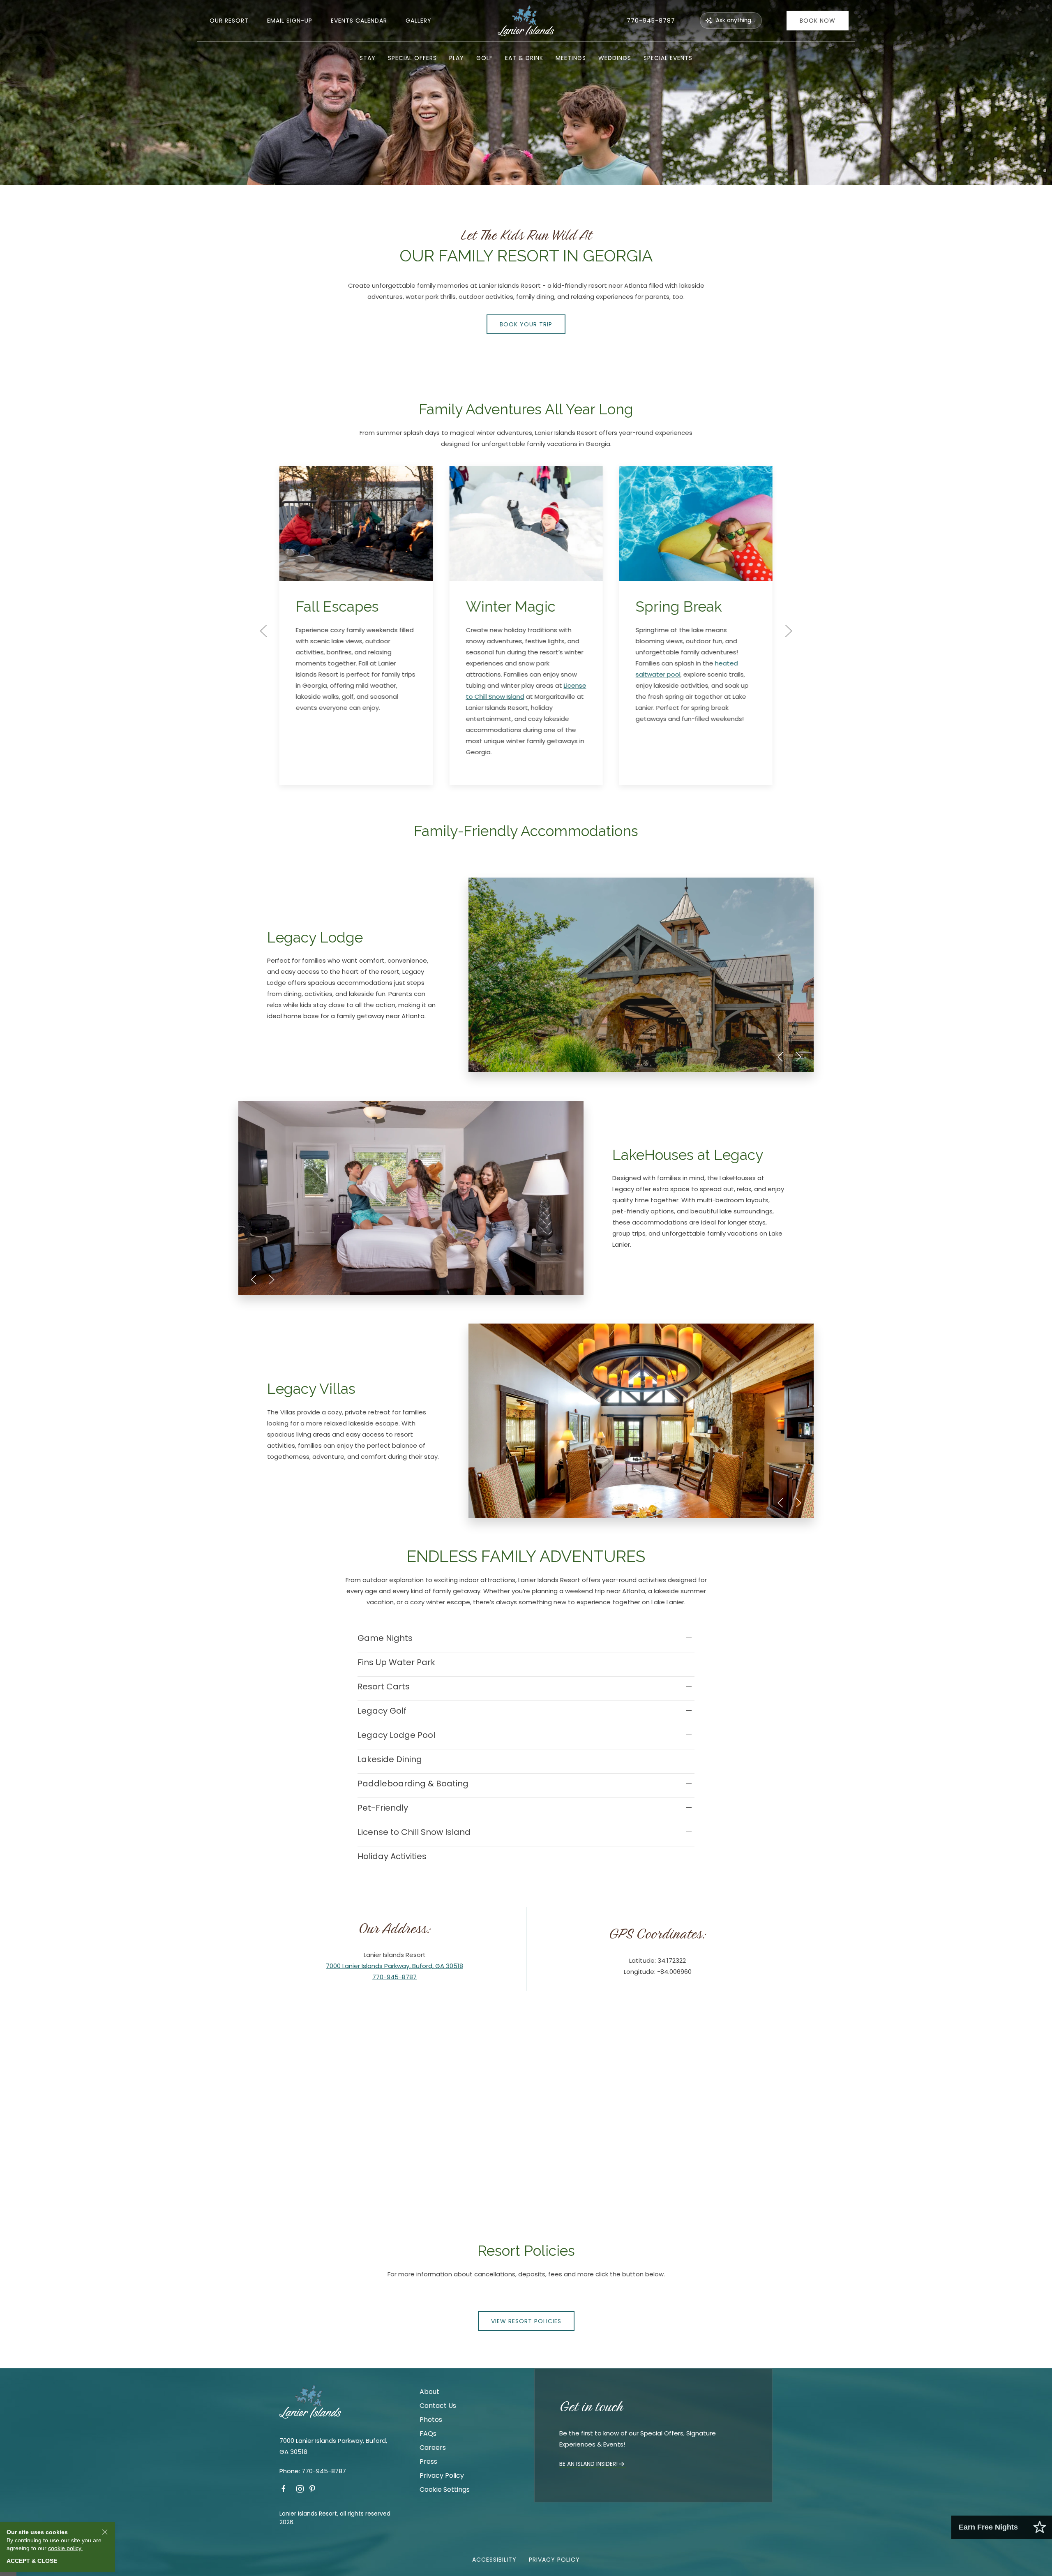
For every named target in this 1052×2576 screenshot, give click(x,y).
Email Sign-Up (290, 21)
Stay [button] (368, 58)
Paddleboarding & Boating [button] (413, 1784)
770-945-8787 (651, 21)
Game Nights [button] (385, 1638)
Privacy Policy (442, 2476)
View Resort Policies (526, 2321)
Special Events (668, 58)
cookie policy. (65, 2548)
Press (428, 2462)
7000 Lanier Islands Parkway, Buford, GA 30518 (394, 1966)
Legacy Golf (688, 763)
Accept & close (32, 2561)
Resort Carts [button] (384, 1687)
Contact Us (438, 2406)
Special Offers (412, 58)
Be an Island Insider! (588, 2464)
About (429, 2392)
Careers (433, 2448)
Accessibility (494, 2560)
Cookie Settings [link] (445, 2489)
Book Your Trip (526, 324)
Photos (431, 2420)
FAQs (428, 2434)
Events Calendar (359, 21)
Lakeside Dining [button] (390, 1759)
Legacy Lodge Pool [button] (396, 1735)
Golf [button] (484, 58)
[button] (263, 631)
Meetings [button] (571, 58)
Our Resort (229, 21)
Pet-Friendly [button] (383, 1808)
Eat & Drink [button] (524, 58)
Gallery (419, 21)
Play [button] (457, 58)
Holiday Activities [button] (392, 1856)
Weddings (615, 58)
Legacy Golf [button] (382, 1711)
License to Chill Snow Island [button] (414, 1832)
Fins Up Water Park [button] (396, 1662)
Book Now (818, 21)
